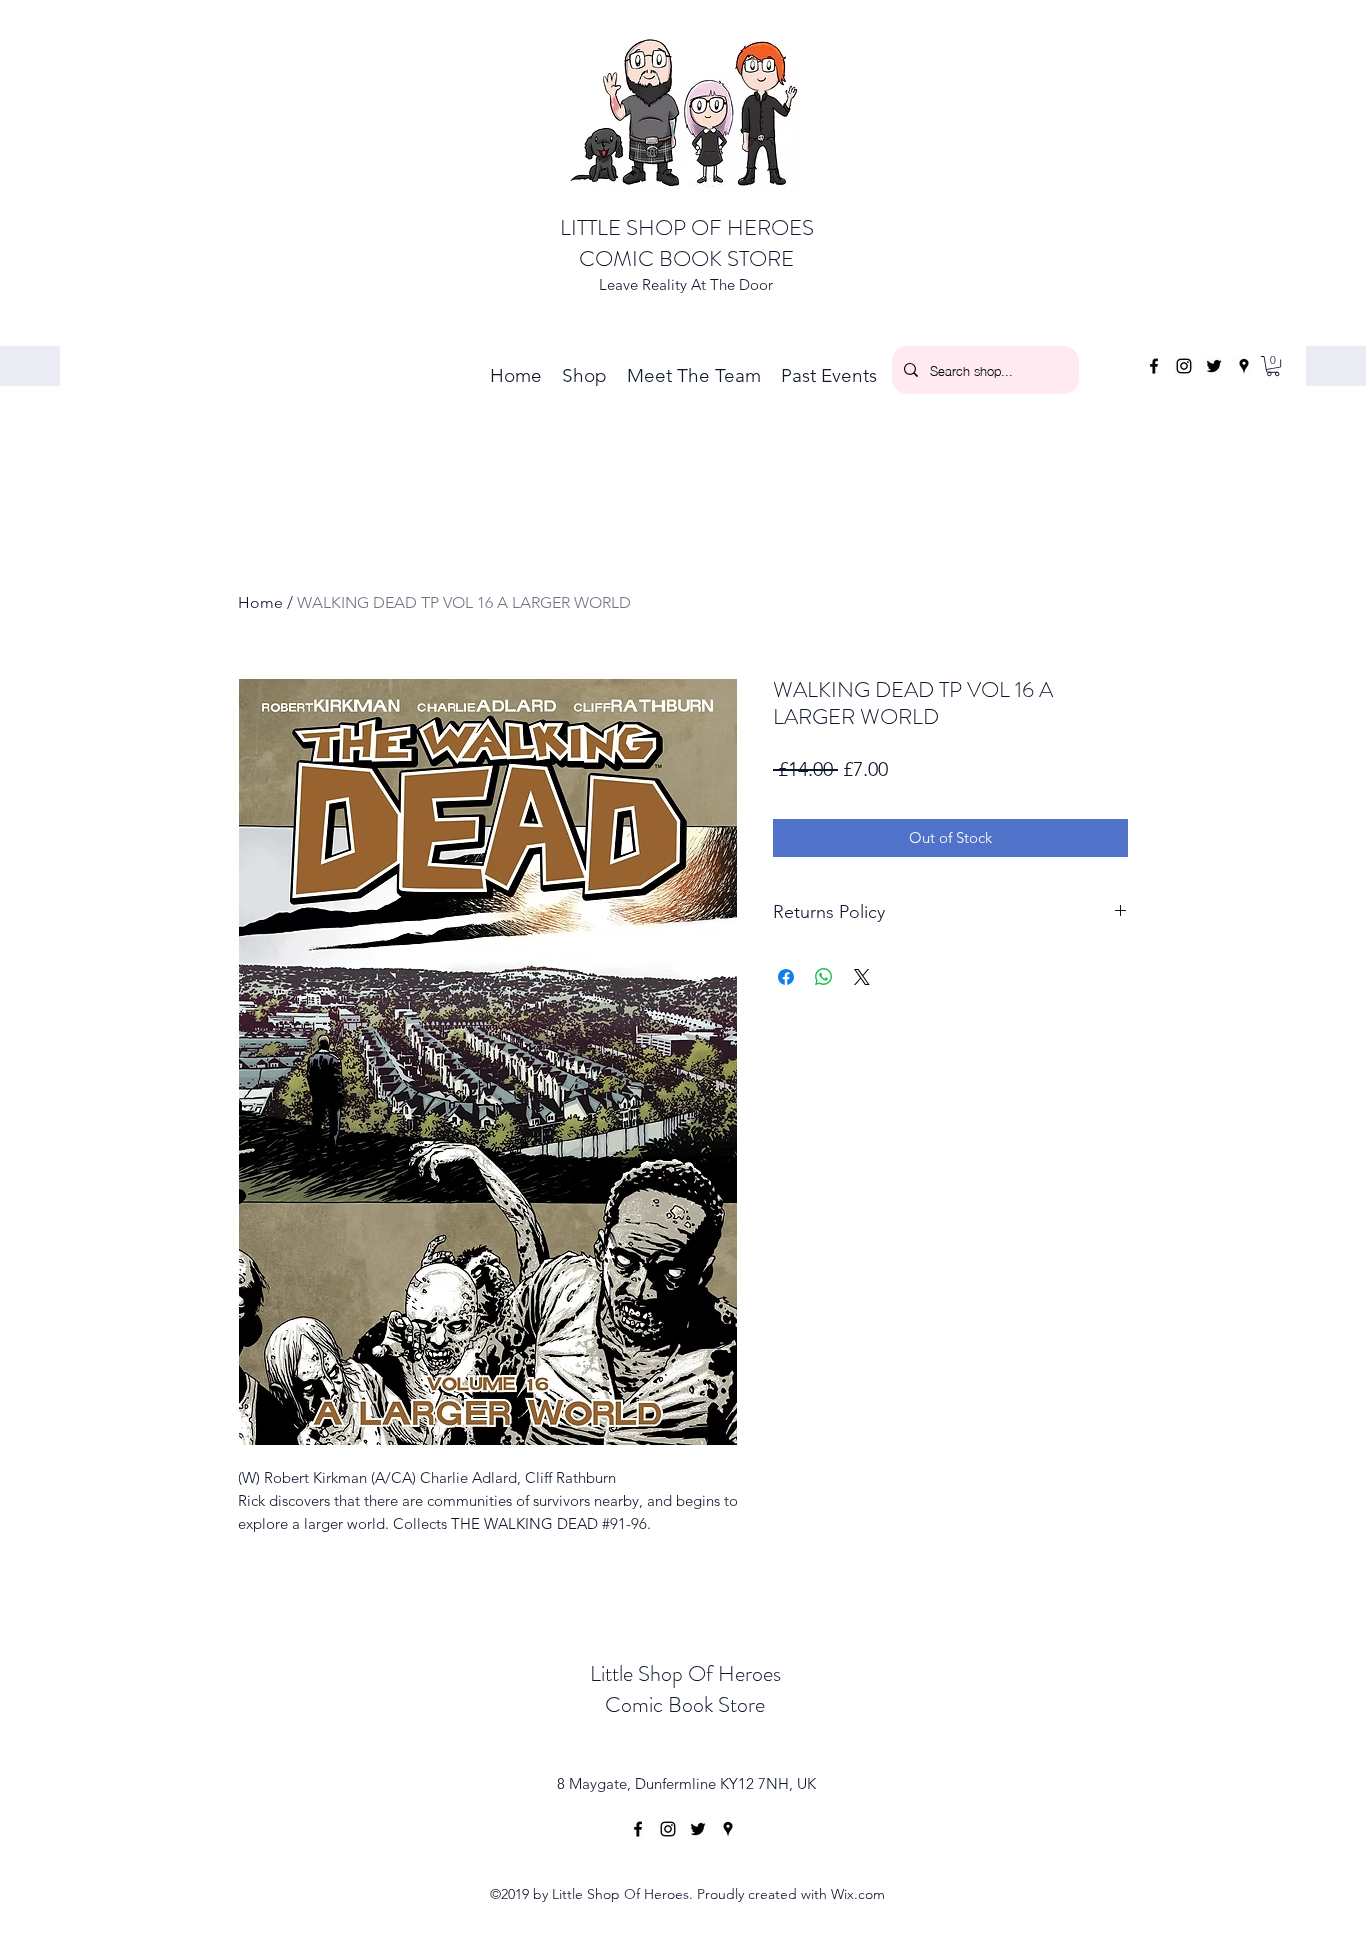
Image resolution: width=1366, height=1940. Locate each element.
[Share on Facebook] (786, 977)
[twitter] (1214, 366)
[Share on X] (862, 977)
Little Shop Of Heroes (685, 1673)
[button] (1273, 366)
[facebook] (1154, 366)
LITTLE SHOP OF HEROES (687, 227)
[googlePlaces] (1244, 366)
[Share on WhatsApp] (824, 977)
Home (260, 602)
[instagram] (1184, 366)
